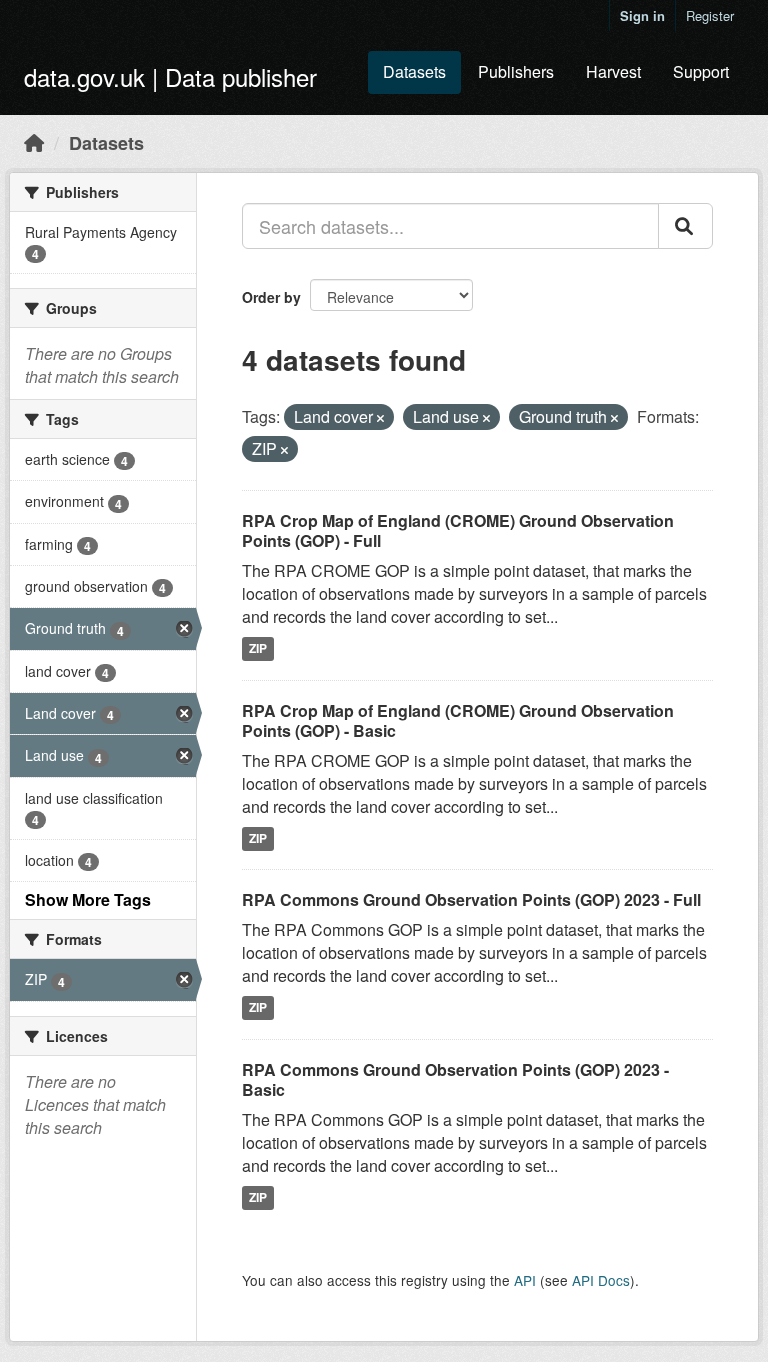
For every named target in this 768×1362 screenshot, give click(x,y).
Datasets (414, 71)
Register (710, 15)
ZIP (258, 649)
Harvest (613, 71)
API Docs (601, 1280)
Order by (271, 297)
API (525, 1280)
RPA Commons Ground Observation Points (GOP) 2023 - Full (471, 899)
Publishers (516, 71)
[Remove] (380, 418)
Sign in (642, 15)
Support (701, 71)
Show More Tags (88, 899)
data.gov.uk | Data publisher (170, 76)
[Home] (34, 142)
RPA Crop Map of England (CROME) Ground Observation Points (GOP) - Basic (458, 721)
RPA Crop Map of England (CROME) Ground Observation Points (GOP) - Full (458, 531)
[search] (685, 226)
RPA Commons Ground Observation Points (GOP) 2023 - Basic (455, 1080)
